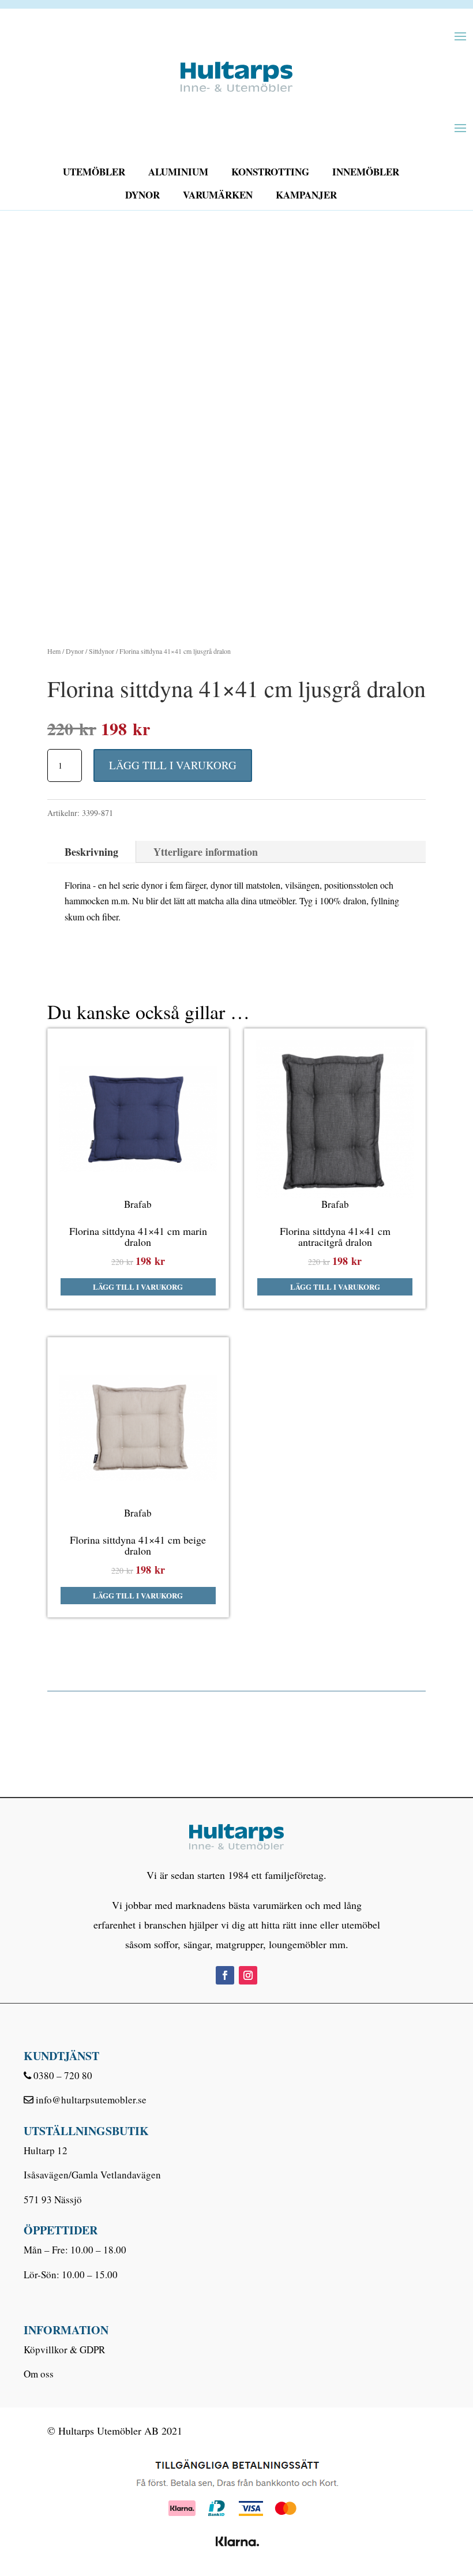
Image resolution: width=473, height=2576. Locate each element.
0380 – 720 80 (63, 2075)
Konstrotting (270, 172)
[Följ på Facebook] (225, 1975)
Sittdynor (102, 651)
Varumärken (218, 195)
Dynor (142, 195)
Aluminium (178, 172)
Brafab (138, 1204)
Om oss (39, 2374)
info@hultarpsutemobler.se (91, 2100)
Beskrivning (91, 852)
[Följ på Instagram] (248, 1975)
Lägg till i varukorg (173, 765)
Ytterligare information (206, 852)
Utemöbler (94, 172)
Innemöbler (366, 172)
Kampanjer (306, 195)
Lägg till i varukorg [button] (138, 1287)
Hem (54, 651)
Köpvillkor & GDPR (64, 2350)
